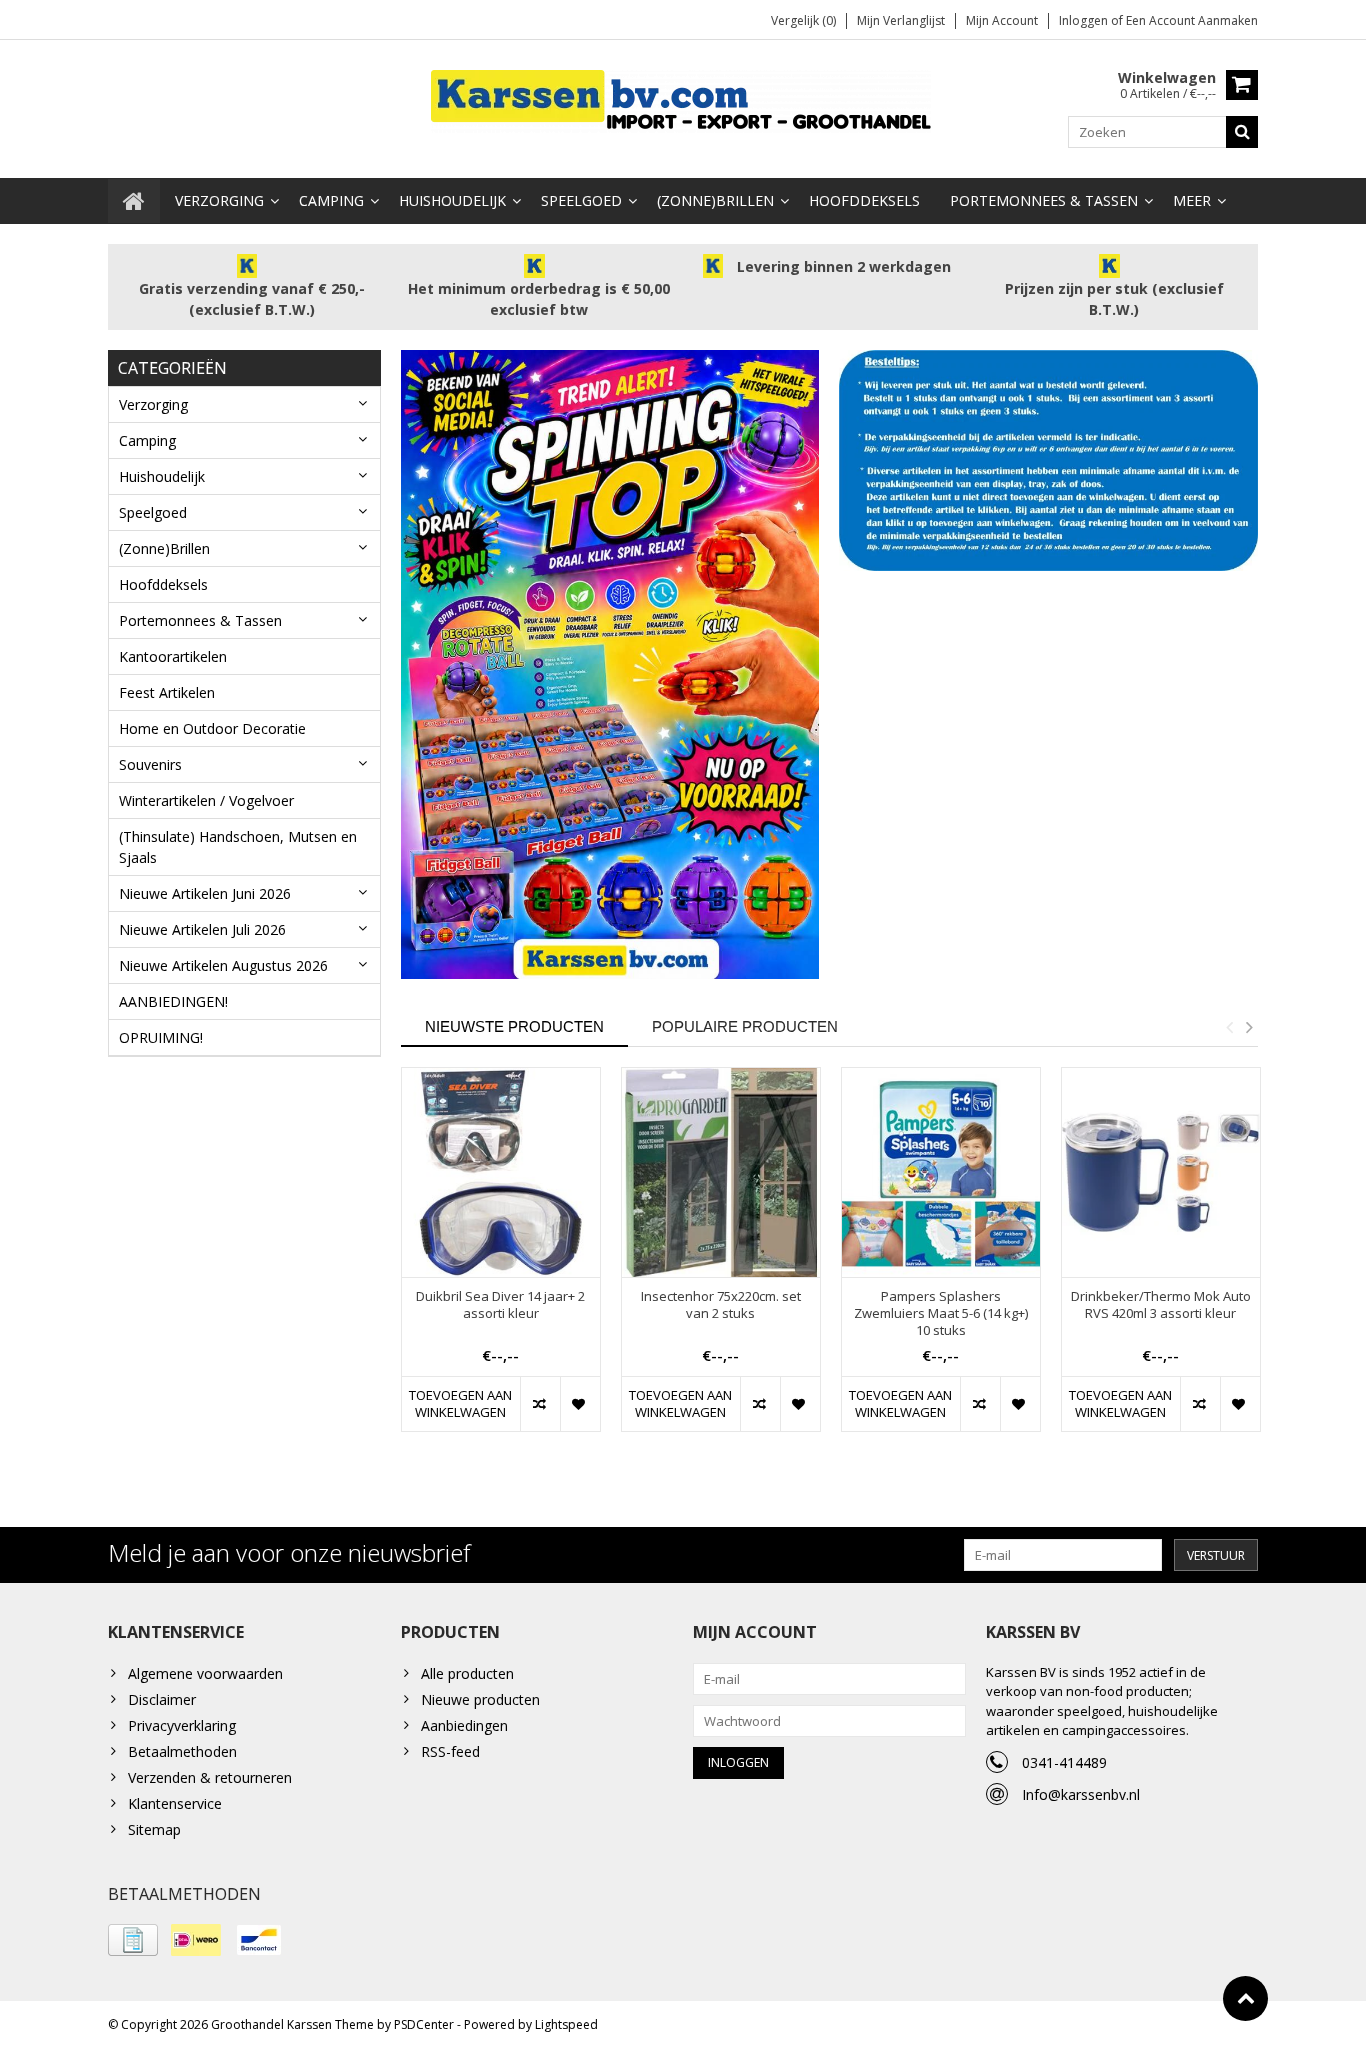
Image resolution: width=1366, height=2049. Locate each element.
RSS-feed (450, 1751)
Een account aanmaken (1192, 20)
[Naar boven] (1245, 1998)
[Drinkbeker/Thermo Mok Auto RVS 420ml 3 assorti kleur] (1161, 1172)
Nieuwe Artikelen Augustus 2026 (223, 965)
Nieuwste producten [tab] (514, 1026)
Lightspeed (566, 2024)
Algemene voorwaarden (205, 1673)
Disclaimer (162, 1699)
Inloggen (1085, 20)
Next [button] (1249, 1027)
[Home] (134, 201)
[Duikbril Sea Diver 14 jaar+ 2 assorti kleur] (501, 1172)
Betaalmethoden (182, 1751)
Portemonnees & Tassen (1044, 200)
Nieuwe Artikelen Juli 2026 (202, 929)
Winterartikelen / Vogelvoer (206, 800)
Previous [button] (1229, 1027)
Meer (1192, 200)
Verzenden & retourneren (210, 1777)
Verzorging (219, 200)
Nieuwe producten (480, 1699)
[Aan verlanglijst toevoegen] (580, 1404)
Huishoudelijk (452, 200)
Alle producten (467, 1673)
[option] (501, 1259)
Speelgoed (581, 200)
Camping (331, 200)
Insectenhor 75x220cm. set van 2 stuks (721, 1305)
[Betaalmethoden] (133, 1940)
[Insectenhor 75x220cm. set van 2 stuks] (721, 1172)
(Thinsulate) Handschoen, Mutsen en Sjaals (238, 847)
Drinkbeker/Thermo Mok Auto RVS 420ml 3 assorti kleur (1161, 1305)
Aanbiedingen (464, 1725)
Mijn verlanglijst (901, 20)
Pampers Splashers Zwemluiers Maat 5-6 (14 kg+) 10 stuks (941, 1313)
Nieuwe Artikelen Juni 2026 (205, 893)
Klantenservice (175, 1803)
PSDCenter (424, 2024)
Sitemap (154, 1829)
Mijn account (1002, 20)
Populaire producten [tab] (745, 1026)
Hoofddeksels (864, 200)
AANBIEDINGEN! (173, 1001)
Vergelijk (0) (803, 20)
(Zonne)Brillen (715, 200)
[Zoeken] (1242, 132)
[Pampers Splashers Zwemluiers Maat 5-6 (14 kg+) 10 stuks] (941, 1172)
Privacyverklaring (182, 1725)
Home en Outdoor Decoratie (212, 728)
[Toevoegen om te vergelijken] (540, 1404)
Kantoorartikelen (173, 656)
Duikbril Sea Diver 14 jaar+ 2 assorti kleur (500, 1305)
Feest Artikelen (167, 692)
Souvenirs (150, 764)
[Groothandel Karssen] (683, 99)
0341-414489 (1064, 1762)
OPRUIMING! (161, 1037)
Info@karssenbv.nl (1081, 1794)
